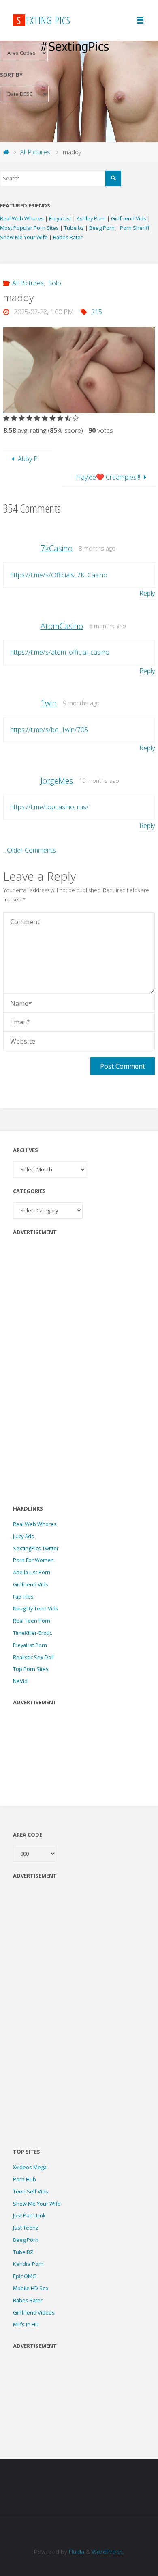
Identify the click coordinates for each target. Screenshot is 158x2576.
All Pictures (35, 152)
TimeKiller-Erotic (32, 1633)
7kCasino (57, 548)
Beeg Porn (102, 228)
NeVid (20, 1681)
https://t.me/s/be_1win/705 (49, 730)
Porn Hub (25, 2179)
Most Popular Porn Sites (30, 228)
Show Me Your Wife (25, 237)
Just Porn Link (29, 2215)
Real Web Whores (22, 218)
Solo (54, 283)
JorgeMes (57, 781)
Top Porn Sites (31, 1669)
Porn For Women (33, 1560)
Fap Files (23, 1597)
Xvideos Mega (30, 2167)
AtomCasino (62, 626)
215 (97, 312)
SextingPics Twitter (36, 1548)
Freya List (61, 218)
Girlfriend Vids (129, 218)
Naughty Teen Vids (36, 1608)
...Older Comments (30, 850)
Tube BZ (23, 2252)
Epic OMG (25, 2276)
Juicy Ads (23, 1536)
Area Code (28, 1835)
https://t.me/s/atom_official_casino (60, 652)
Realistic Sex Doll (33, 1657)
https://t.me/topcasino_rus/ (49, 807)
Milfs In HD (26, 2324)
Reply (147, 593)
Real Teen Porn (32, 1621)
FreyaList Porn (30, 1645)
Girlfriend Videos (34, 2312)
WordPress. (108, 2552)
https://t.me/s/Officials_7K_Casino (59, 575)
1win (49, 703)
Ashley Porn (92, 218)
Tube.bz (75, 228)
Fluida (76, 2552)
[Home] (6, 152)
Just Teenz (26, 2228)
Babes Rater (68, 237)
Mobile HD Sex (31, 2288)
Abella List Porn (32, 1572)
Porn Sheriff (135, 228)
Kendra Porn (28, 2264)
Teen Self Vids (31, 2191)
